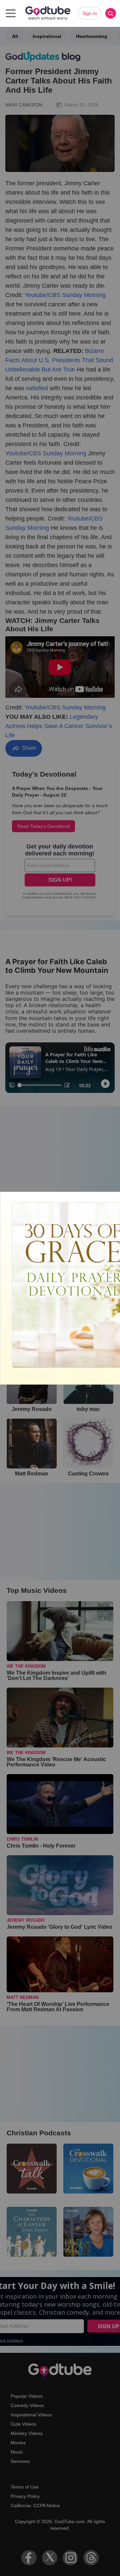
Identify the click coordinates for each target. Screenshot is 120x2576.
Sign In (90, 13)
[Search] (111, 13)
